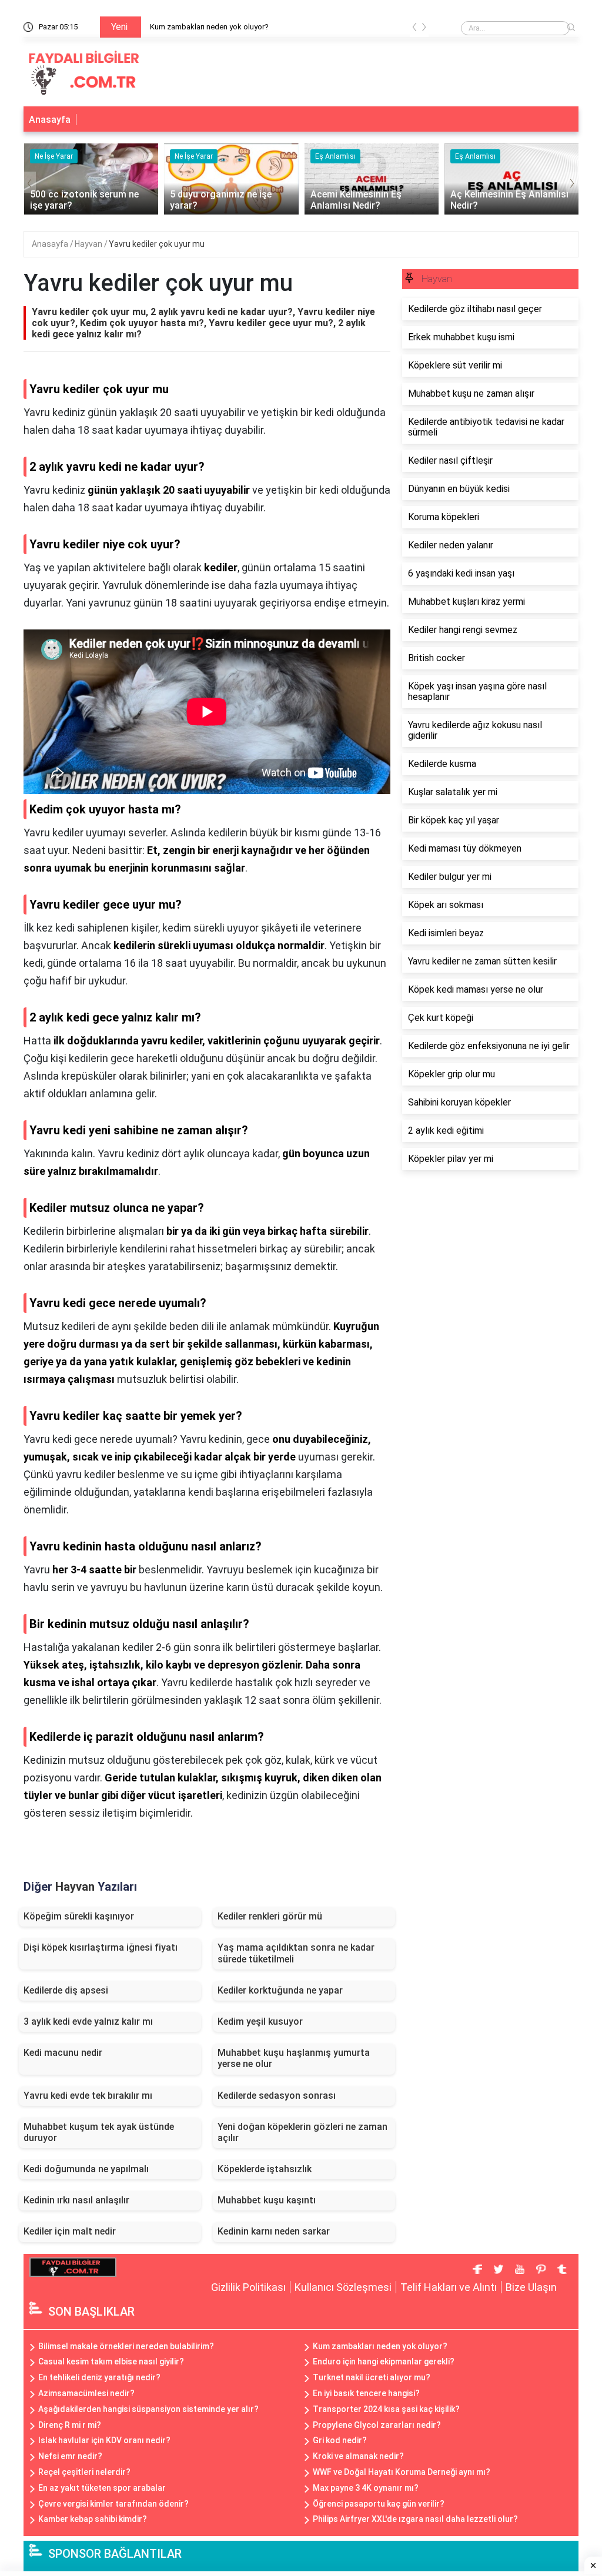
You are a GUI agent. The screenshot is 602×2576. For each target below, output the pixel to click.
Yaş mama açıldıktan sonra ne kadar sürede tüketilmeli (296, 1953)
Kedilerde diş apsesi (66, 1990)
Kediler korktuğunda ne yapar (280, 1990)
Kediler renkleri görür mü (270, 1916)
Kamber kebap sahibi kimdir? (93, 2519)
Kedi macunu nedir (63, 2053)
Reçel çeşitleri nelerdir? (84, 2472)
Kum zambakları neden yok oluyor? (209, 27)
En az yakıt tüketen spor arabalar (102, 2488)
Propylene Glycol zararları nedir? (377, 2425)
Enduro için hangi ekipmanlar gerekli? (384, 2361)
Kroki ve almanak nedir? (358, 2456)
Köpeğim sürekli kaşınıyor (79, 1916)
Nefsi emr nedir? (70, 2456)
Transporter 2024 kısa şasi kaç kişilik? (386, 2409)
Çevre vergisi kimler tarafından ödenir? (113, 2504)
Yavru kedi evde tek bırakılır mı (88, 2096)
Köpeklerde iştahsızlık (265, 2169)
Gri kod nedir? (340, 2440)
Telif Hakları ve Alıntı (449, 2287)
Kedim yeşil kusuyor (260, 2021)
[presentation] (414, 29)
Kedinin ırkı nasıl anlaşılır (76, 2200)
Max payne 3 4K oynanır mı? (366, 2488)
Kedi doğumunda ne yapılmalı (86, 2169)
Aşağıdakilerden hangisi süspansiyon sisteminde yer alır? (148, 2409)
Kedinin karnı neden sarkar (274, 2231)
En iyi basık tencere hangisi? (366, 2393)
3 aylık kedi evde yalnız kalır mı (88, 2021)
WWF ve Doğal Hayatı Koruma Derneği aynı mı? (402, 2472)
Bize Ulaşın (531, 2287)
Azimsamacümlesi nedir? (86, 2393)
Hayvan (89, 244)
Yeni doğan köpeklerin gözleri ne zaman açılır (302, 2132)
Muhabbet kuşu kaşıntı (267, 2200)
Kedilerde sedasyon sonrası (277, 2096)
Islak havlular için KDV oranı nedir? (104, 2440)
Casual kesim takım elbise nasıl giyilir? (111, 2361)
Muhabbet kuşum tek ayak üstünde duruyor (99, 2132)
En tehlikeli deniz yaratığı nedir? (99, 2377)
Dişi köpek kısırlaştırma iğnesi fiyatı (101, 1947)
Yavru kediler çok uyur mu (157, 244)
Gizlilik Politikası (248, 2287)
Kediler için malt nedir (70, 2231)
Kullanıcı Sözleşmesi (343, 2287)
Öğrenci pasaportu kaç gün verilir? (379, 2504)
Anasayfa (50, 120)
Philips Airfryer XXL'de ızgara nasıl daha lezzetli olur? (415, 2519)
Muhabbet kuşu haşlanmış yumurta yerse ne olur (294, 2058)
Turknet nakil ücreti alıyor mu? (372, 2377)
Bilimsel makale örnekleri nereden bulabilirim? (126, 2346)
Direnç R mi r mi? (70, 2425)
